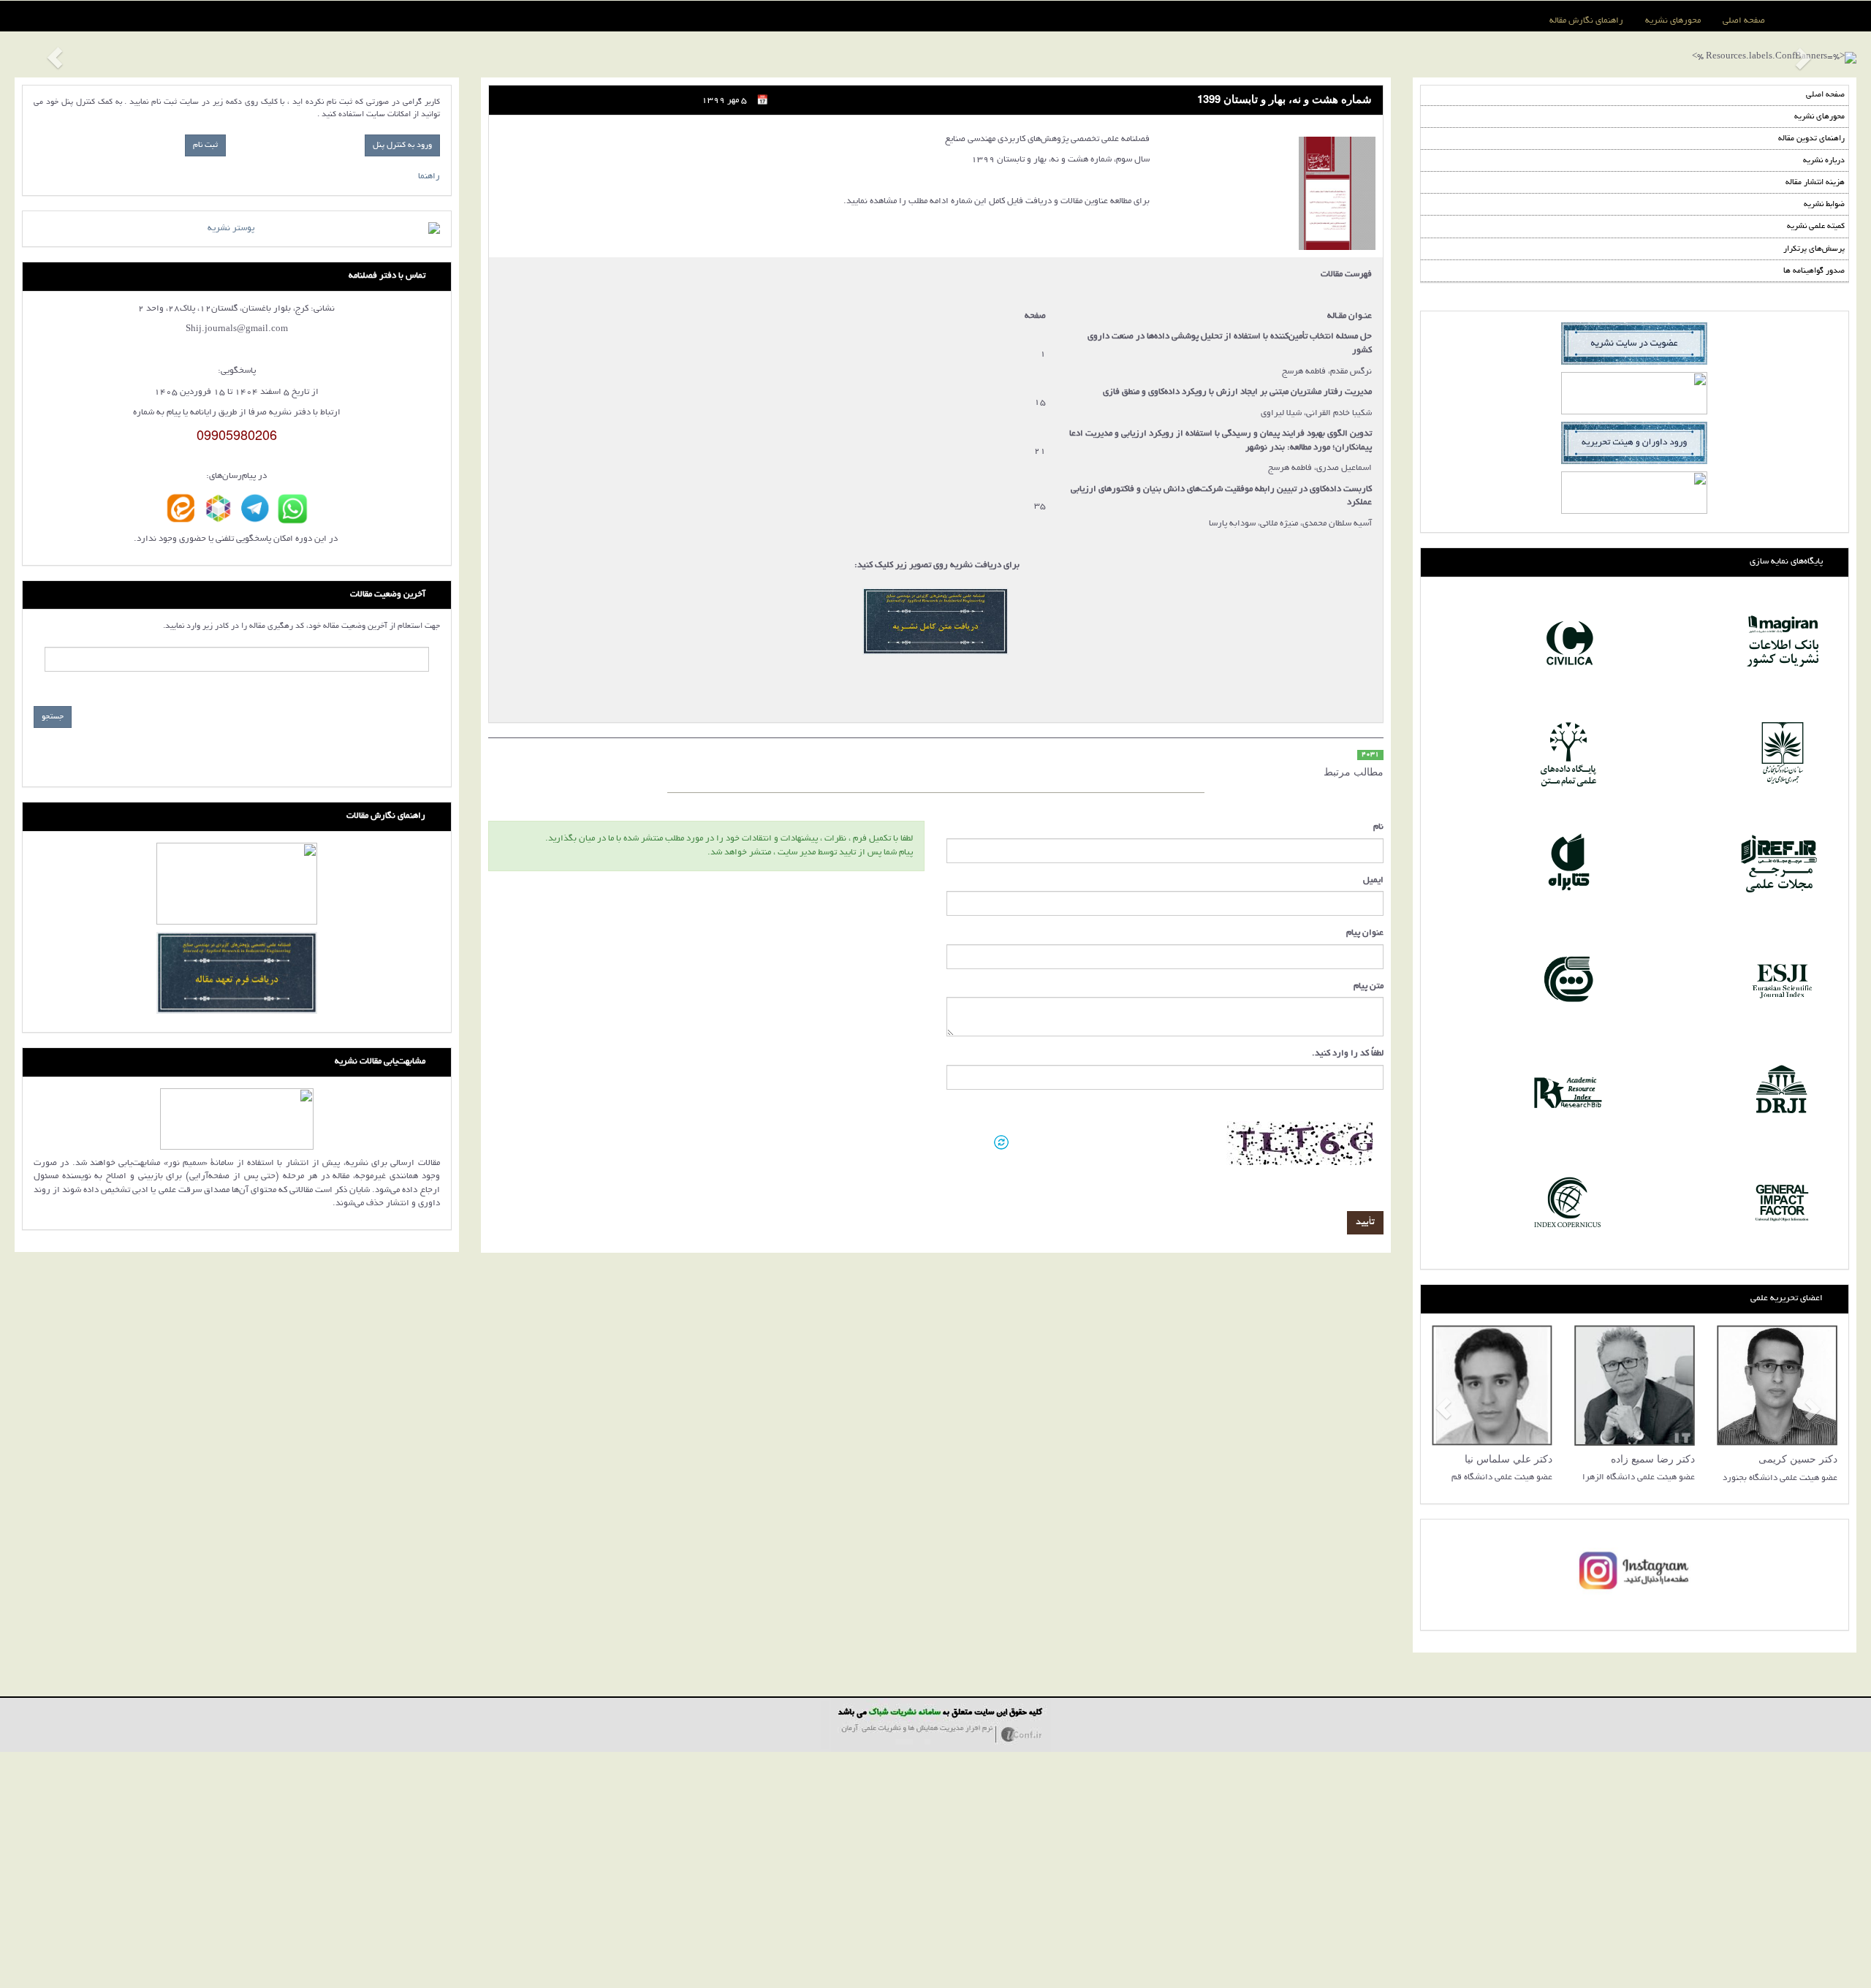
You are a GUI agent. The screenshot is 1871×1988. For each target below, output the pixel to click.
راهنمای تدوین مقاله (1811, 139)
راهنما (429, 177)
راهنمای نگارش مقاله (1586, 21)
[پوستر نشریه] (237, 229)
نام (1378, 827)
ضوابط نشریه (1824, 205)
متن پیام (1369, 986)
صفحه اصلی (1744, 21)
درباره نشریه (1824, 161)
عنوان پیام (1365, 933)
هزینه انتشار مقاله (1815, 183)
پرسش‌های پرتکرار (1814, 249)
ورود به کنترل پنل (402, 145)
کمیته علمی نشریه (1816, 227)
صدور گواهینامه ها (1814, 271)
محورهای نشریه (1673, 21)
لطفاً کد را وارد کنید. (1348, 1054)
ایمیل (1373, 880)
